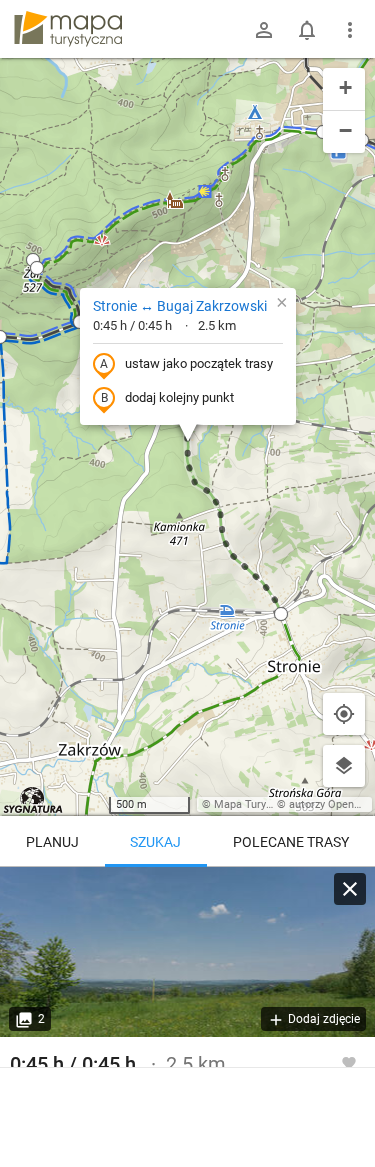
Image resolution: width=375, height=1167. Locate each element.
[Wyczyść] (350, 889)
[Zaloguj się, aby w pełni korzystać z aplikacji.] (349, 1062)
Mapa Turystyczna (259, 804)
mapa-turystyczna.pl (68, 29)
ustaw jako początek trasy (199, 363)
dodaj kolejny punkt (179, 397)
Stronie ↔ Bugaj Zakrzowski (180, 306)
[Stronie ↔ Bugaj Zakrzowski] (187, 952)
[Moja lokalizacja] (344, 714)
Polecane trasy (291, 842)
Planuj (52, 842)
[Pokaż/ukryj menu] (350, 30)
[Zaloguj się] (264, 30)
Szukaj (155, 842)
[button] (37, 268)
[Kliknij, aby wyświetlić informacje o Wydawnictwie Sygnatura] (33, 800)
